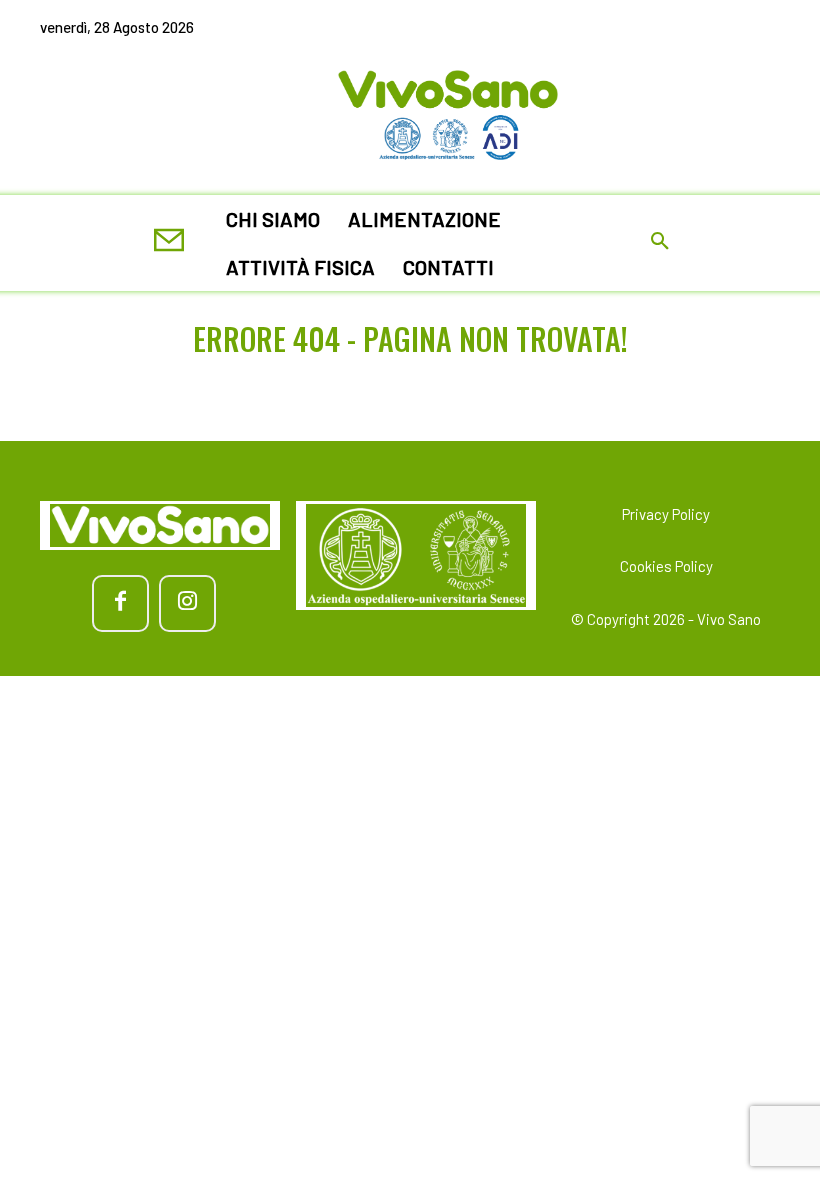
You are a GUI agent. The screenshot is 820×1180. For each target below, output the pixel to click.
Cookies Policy (666, 566)
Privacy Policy (666, 514)
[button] (660, 243)
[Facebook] (120, 603)
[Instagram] (187, 603)
